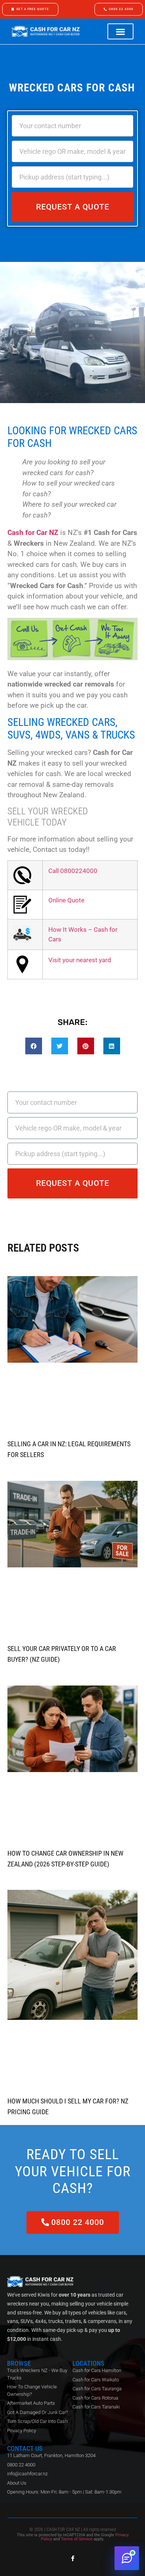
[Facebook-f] (73, 2558)
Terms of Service (77, 2539)
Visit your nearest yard (80, 960)
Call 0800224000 (73, 871)
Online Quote (66, 900)
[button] (120, 31)
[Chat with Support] (127, 2558)
